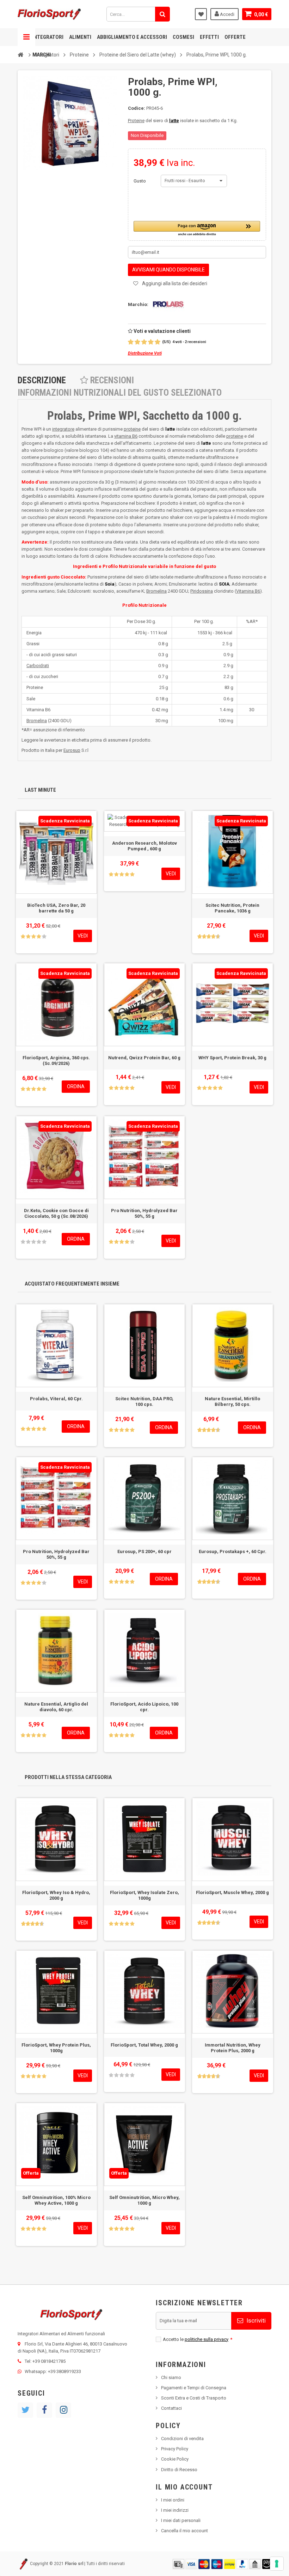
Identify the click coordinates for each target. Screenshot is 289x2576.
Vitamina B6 (248, 591)
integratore (63, 429)
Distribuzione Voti (145, 353)
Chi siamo (171, 2377)
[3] (144, 342)
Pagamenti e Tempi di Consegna (194, 2388)
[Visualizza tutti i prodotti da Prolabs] (167, 304)
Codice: (137, 108)
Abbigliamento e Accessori (132, 37)
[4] (151, 342)
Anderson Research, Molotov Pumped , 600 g (144, 846)
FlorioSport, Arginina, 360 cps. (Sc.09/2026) (56, 1061)
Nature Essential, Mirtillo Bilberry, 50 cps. (232, 1401)
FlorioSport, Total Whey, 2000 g (144, 2045)
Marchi (42, 55)
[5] (158, 342)
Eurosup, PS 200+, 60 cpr (144, 1551)
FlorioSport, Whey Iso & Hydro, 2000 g (56, 1895)
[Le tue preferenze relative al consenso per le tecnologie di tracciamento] (277, 2564)
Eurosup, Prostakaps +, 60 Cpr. (233, 1551)
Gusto (140, 181)
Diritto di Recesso (179, 2470)
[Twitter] (25, 2410)
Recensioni (111, 380)
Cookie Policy (175, 2459)
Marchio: (138, 304)
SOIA (224, 584)
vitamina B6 (126, 436)
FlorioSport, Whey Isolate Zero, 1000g (144, 1895)
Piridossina (202, 591)
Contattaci (171, 2408)
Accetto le (198, 2339)
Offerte (235, 37)
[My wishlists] (201, 14)
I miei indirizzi (175, 2510)
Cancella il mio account (185, 2531)
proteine (132, 429)
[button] (197, 229)
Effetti (209, 37)
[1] (131, 342)
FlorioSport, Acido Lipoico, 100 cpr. (144, 1707)
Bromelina (156, 591)
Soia (110, 584)
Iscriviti (255, 2320)
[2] (137, 342)
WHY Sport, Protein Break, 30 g (232, 1058)
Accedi (227, 14)
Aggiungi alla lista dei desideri (175, 283)
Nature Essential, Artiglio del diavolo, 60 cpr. (56, 1707)
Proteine (136, 121)
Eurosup (72, 750)
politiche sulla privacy (207, 2339)
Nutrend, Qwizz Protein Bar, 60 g (144, 1058)
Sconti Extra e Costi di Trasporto (194, 2398)
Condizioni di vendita (182, 2439)
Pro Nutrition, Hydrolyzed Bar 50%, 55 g (144, 1213)
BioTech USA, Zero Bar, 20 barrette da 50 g (56, 908)
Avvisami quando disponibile (168, 270)
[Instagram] (63, 2410)
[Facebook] (44, 2410)
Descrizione (42, 380)
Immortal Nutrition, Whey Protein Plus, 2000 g (233, 2048)
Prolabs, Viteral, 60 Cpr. (56, 1399)
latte (174, 121)
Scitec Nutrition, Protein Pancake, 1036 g (232, 908)
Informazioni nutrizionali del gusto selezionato (120, 393)
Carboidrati (38, 666)
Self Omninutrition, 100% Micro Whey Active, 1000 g (56, 2200)
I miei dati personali (181, 2520)
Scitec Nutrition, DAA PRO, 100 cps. (144, 1401)
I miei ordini (173, 2500)
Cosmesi (183, 37)
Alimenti (80, 37)
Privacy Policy (175, 2449)
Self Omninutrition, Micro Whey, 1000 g (144, 2200)
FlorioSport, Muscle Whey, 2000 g (232, 1892)
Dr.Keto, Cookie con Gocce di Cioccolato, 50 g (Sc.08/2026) (56, 1213)
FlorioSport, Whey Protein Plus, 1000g (56, 2048)
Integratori (48, 37)
